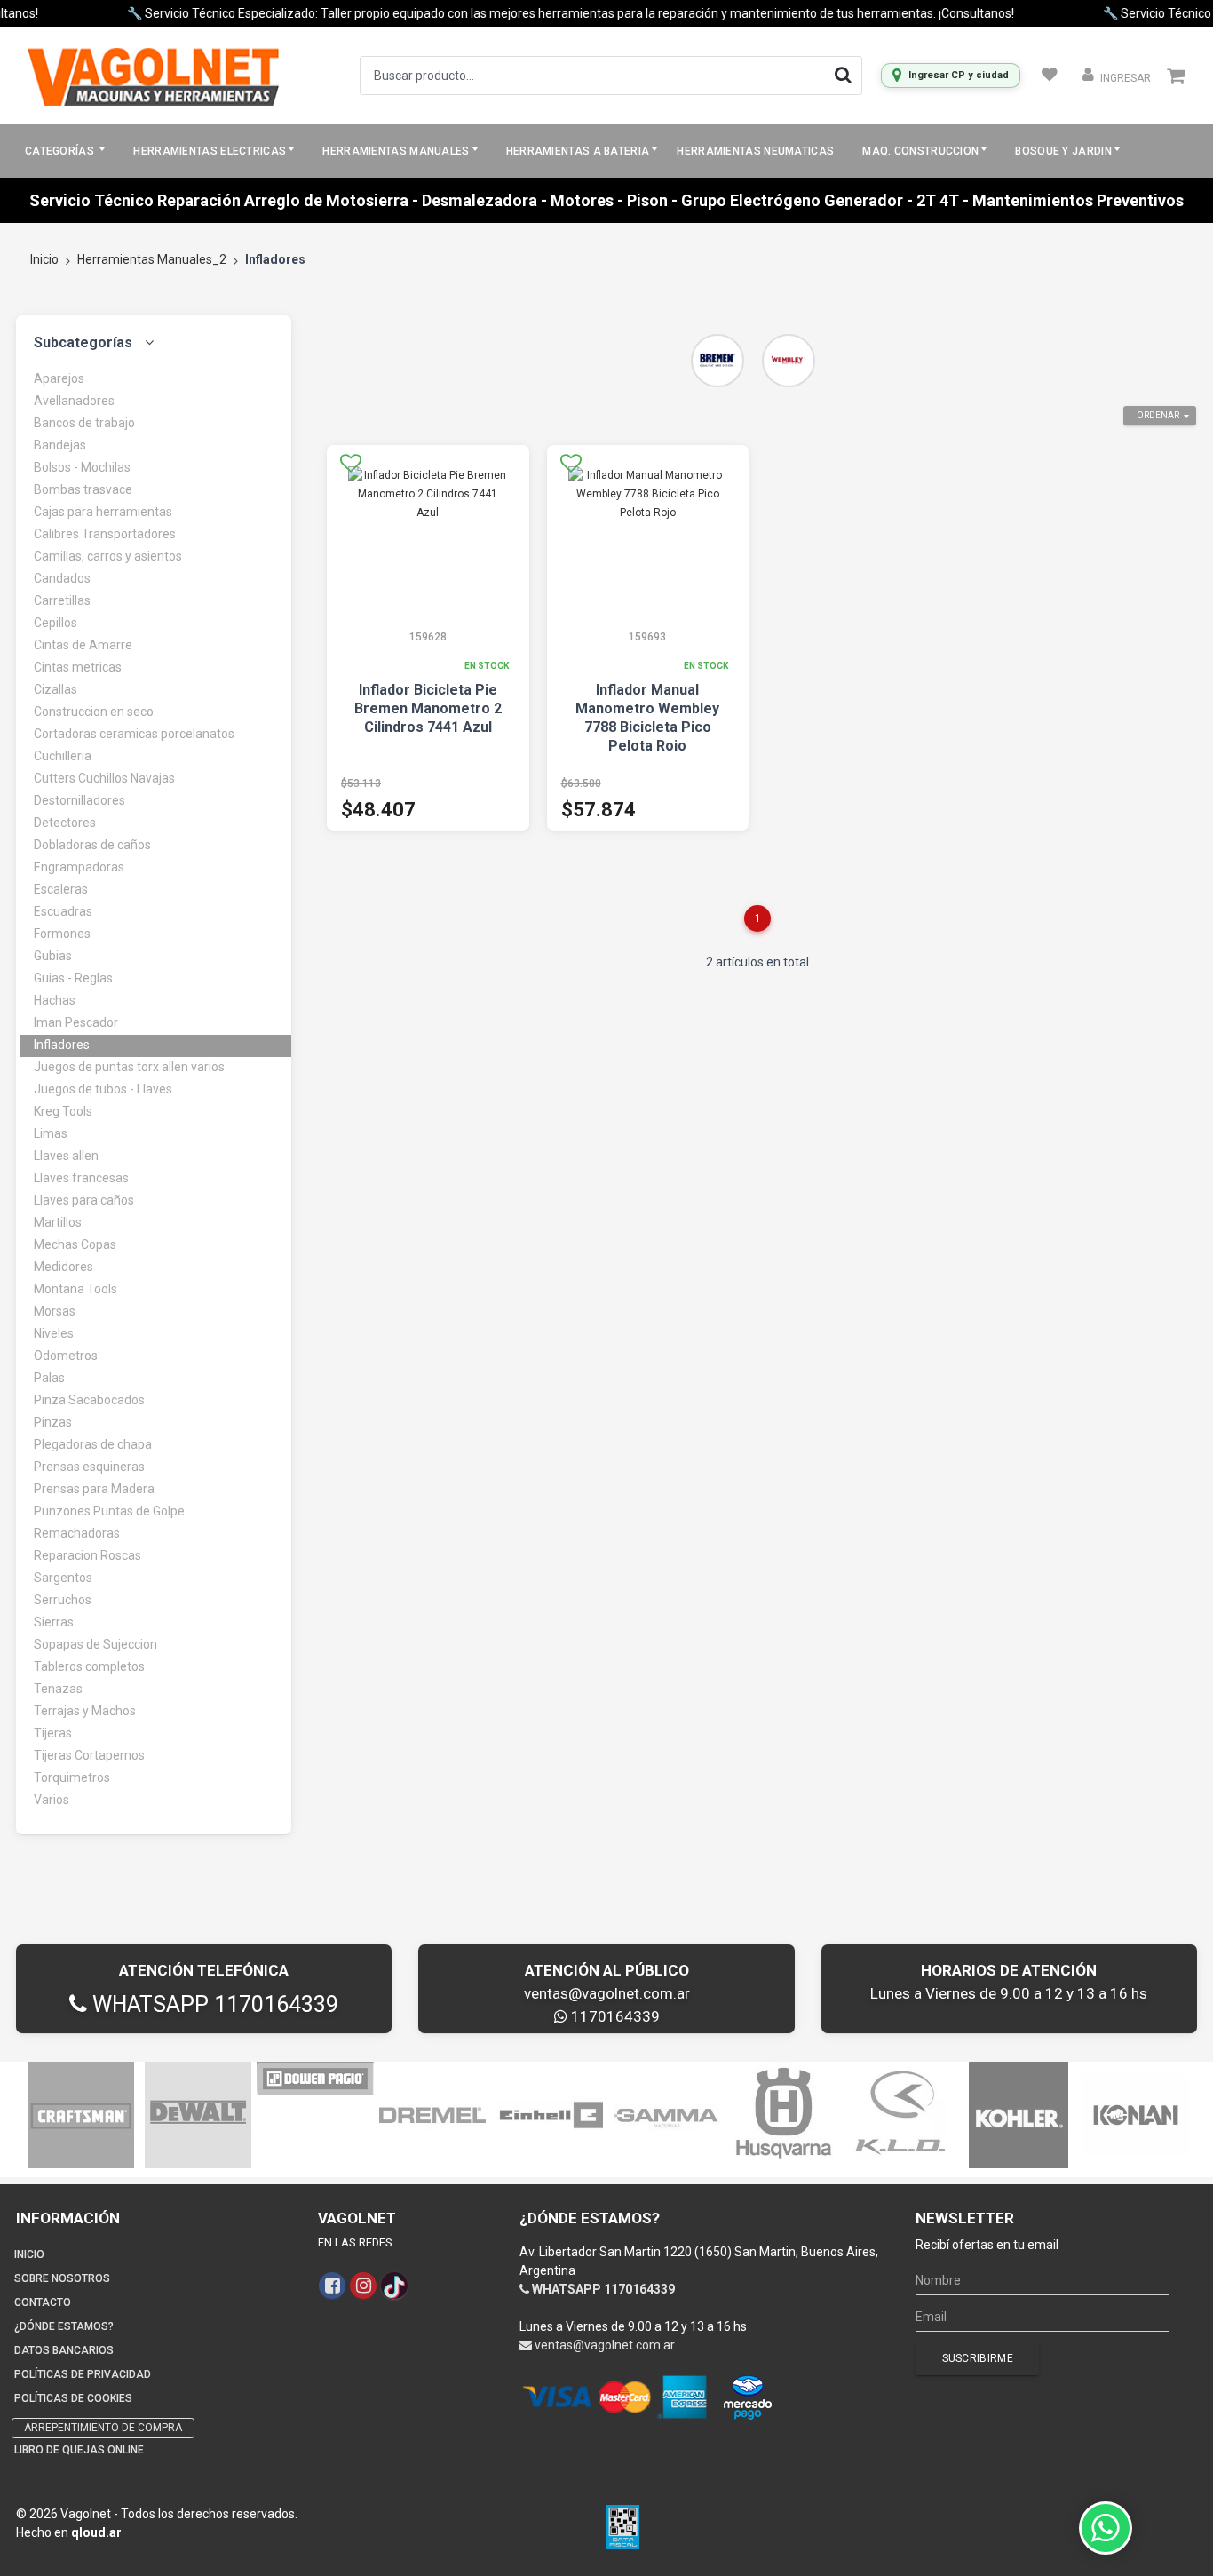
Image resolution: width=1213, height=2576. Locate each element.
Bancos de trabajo (84, 423)
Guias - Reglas (73, 978)
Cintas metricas (78, 667)
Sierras (54, 1622)
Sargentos (63, 1578)
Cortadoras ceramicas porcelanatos (134, 734)
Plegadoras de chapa (93, 1444)
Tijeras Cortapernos (89, 1755)
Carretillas (62, 600)
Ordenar (1158, 415)
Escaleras (61, 889)
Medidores (63, 1267)
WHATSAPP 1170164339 (213, 2004)
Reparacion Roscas (87, 1555)
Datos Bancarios (64, 2350)
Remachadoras (77, 1533)
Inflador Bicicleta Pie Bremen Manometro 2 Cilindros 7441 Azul (428, 708)
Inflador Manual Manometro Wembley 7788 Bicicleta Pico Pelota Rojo (647, 718)
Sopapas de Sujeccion (95, 1644)
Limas (51, 1133)
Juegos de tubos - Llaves (103, 1089)
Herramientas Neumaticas (755, 151)
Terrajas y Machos (85, 1711)
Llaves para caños (84, 1200)
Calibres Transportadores (105, 534)
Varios (52, 1800)
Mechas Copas (75, 1244)
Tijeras (53, 1733)
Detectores (65, 823)
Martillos (58, 1222)
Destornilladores (79, 800)
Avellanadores (74, 401)
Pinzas (53, 1422)
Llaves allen (66, 1156)
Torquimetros (72, 1777)
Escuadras (63, 911)
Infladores (62, 1045)
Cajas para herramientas (103, 512)
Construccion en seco (94, 712)
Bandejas (60, 445)
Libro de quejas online (79, 2450)
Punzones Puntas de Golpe (109, 1511)
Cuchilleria (63, 756)
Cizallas (55, 689)
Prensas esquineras (89, 1467)
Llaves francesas (81, 1178)
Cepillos (55, 623)
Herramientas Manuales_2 (152, 259)
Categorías (61, 151)
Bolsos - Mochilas (82, 467)
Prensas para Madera (94, 1489)
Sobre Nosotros (62, 2278)
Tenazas (58, 1689)
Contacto (43, 2302)
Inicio (44, 259)
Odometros (66, 1356)
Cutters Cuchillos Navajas (104, 778)
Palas (49, 1378)
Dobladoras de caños (92, 845)
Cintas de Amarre (83, 645)
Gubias (53, 956)
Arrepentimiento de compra (103, 2428)
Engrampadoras (79, 867)
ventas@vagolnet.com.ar (607, 1993)
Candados (62, 578)
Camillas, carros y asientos (108, 556)
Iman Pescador (76, 1022)
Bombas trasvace (83, 489)
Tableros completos (89, 1666)
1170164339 (614, 2016)
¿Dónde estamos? (64, 2326)
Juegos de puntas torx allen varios (129, 1067)
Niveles (54, 1333)
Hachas (55, 1000)
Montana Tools (75, 1289)
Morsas (55, 1311)
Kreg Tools (63, 1111)
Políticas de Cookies (73, 2398)
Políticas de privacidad (83, 2374)
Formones (62, 934)
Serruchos (63, 1600)
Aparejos (59, 378)
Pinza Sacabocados (89, 1400)
